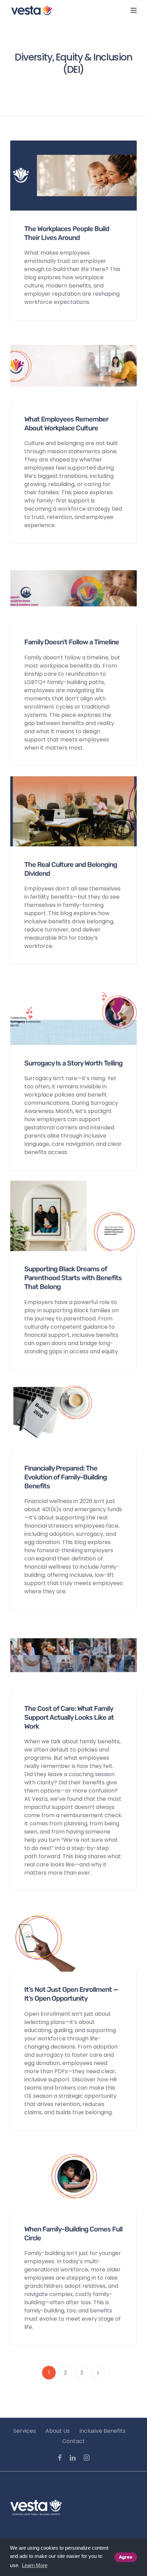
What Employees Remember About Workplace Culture (66, 424)
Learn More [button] (35, 2565)
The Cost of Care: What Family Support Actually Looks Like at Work (69, 1717)
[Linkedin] (73, 2458)
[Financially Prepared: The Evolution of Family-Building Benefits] (73, 1415)
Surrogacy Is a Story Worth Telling (73, 1063)
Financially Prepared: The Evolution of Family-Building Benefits (65, 1477)
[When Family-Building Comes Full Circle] (73, 2176)
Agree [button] (126, 2557)
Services (25, 2431)
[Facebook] (60, 2458)
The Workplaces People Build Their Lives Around (67, 233)
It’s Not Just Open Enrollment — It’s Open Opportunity (71, 1994)
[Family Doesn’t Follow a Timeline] (73, 588)
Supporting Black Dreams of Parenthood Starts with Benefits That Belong (73, 1278)
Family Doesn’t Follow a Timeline (72, 642)
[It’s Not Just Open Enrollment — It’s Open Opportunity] (73, 1936)
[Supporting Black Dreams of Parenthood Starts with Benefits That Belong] (73, 1215)
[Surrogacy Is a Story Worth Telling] (73, 1010)
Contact (73, 2441)
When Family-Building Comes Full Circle (73, 2233)
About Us (58, 2431)
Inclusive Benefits (102, 2431)
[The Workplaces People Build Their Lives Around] (73, 175)
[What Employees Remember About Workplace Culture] (73, 366)
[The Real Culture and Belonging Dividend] (73, 811)
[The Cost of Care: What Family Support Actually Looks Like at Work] (73, 1655)
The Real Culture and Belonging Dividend (71, 869)
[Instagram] (87, 2458)
